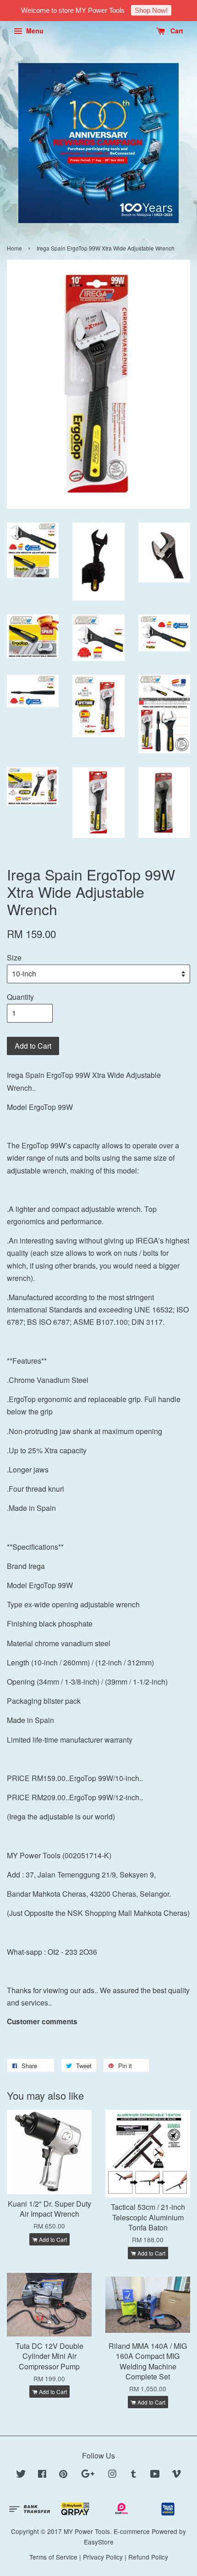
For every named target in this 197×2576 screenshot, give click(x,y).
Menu (34, 31)
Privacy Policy (103, 2557)
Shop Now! (151, 10)
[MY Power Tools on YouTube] (155, 2475)
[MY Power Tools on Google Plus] (88, 2475)
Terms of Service (53, 2557)
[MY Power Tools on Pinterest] (63, 2475)
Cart (176, 31)
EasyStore (99, 2542)
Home (14, 248)
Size (14, 957)
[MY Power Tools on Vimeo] (176, 2475)
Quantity (20, 997)
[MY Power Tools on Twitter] (21, 2475)
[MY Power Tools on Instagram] (112, 2475)
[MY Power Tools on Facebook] (42, 2475)
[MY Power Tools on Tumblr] (134, 2475)
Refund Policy (148, 2557)
